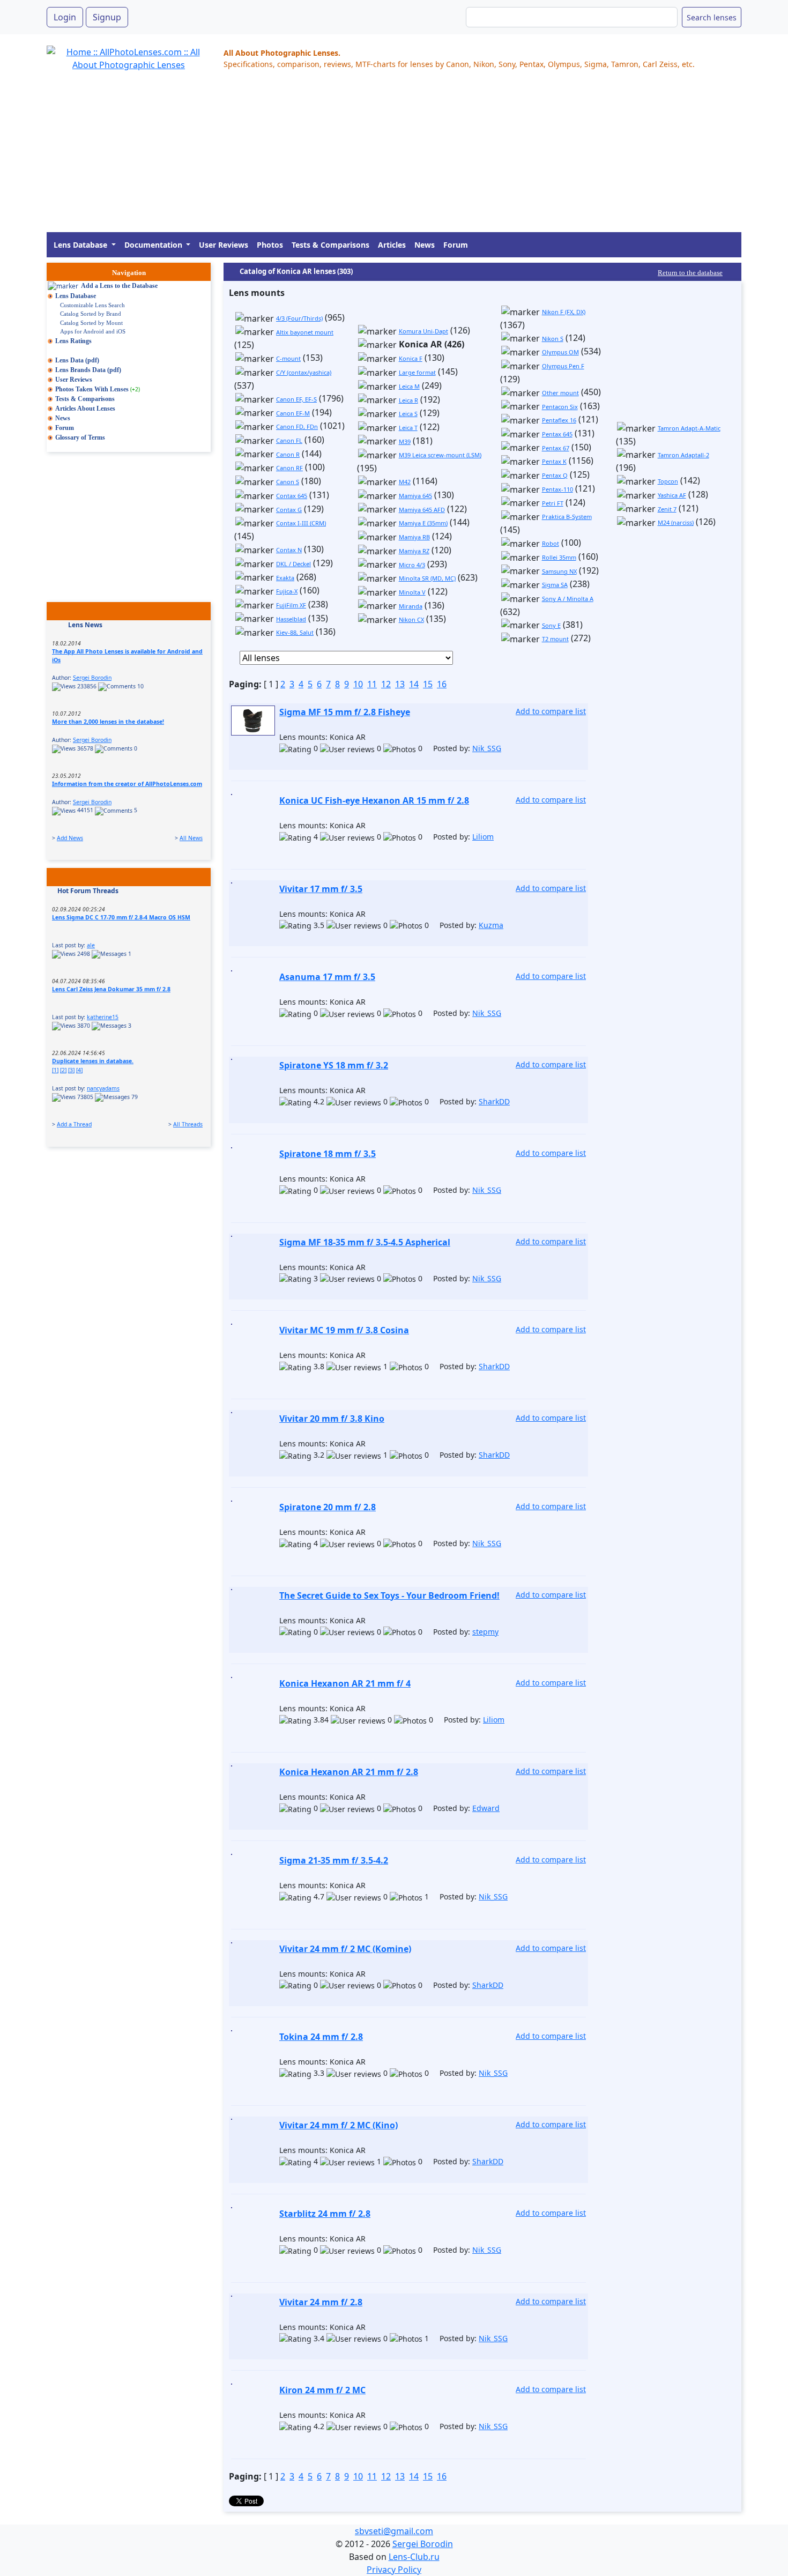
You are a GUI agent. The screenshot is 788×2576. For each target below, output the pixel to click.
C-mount (288, 358)
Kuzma (491, 925)
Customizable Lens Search (92, 305)
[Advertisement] (368, 157)
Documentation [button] (154, 245)
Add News (70, 838)
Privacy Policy (394, 2570)
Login (65, 17)
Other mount (560, 393)
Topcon (668, 481)
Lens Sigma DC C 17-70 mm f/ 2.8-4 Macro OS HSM (121, 917)
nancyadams (103, 1088)
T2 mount (555, 639)
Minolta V (412, 592)
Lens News (85, 625)
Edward (486, 1808)
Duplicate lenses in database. (93, 1061)
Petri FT (553, 503)
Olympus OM (560, 352)
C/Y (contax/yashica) (304, 372)
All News (191, 838)
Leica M (409, 386)
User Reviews (224, 245)
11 (372, 684)
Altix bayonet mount (305, 332)
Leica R (408, 400)
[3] (71, 1070)
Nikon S (553, 339)
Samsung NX (559, 571)
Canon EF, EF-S (296, 399)
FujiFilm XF (291, 605)
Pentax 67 (556, 448)
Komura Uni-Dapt (423, 331)
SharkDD (494, 1101)
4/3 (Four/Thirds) (299, 318)
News (425, 245)
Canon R (288, 454)
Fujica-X (287, 591)
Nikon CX (411, 619)
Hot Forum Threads (88, 891)
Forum (456, 245)
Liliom (483, 837)
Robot (551, 543)
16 (442, 684)
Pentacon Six (560, 407)
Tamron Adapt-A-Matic (689, 428)
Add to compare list (551, 711)
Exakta (285, 578)
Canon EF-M (293, 413)
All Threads (188, 1124)
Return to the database (690, 273)
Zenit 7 (667, 509)
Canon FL (289, 440)
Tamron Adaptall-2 (683, 455)
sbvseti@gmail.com (394, 2531)
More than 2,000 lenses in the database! (108, 722)
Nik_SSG (487, 748)
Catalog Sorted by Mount (91, 323)
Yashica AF (672, 495)
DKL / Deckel (293, 564)
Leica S (408, 414)
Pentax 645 (557, 434)
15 (428, 684)
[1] (55, 1070)
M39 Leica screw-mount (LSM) (440, 455)
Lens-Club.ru (414, 2557)
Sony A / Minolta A (568, 599)
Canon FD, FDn (297, 426)
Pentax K (554, 461)
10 (358, 684)
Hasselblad (291, 619)
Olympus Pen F (563, 366)
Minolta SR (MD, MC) (427, 578)
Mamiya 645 (415, 496)
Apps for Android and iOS (93, 331)
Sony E (551, 625)
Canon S (288, 482)
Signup (107, 17)
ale (91, 945)
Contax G (289, 510)
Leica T (408, 428)
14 (414, 684)
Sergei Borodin (92, 678)
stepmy (485, 1632)
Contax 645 (292, 496)
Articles (392, 245)
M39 (405, 441)
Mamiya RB (414, 537)
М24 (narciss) (676, 522)
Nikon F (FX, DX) (564, 312)
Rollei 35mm (559, 557)
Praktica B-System (567, 517)
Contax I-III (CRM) (301, 523)
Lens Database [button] (81, 245)
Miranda (411, 606)
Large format (417, 372)
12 (386, 684)
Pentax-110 (557, 489)
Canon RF (289, 468)
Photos (270, 245)
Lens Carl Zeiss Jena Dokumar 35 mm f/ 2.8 (111, 989)
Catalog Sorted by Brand (91, 314)
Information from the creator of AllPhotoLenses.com (127, 784)
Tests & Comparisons (330, 245)
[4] (79, 1070)
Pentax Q (555, 475)
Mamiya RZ (414, 551)
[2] (63, 1070)
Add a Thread (74, 1124)
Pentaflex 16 (559, 420)
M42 (405, 482)
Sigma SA (555, 585)
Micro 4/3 (412, 565)
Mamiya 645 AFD (422, 510)
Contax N (289, 550)
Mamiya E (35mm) (423, 523)
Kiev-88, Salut (295, 632)
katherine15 (103, 1017)
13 (400, 684)
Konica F (411, 358)
